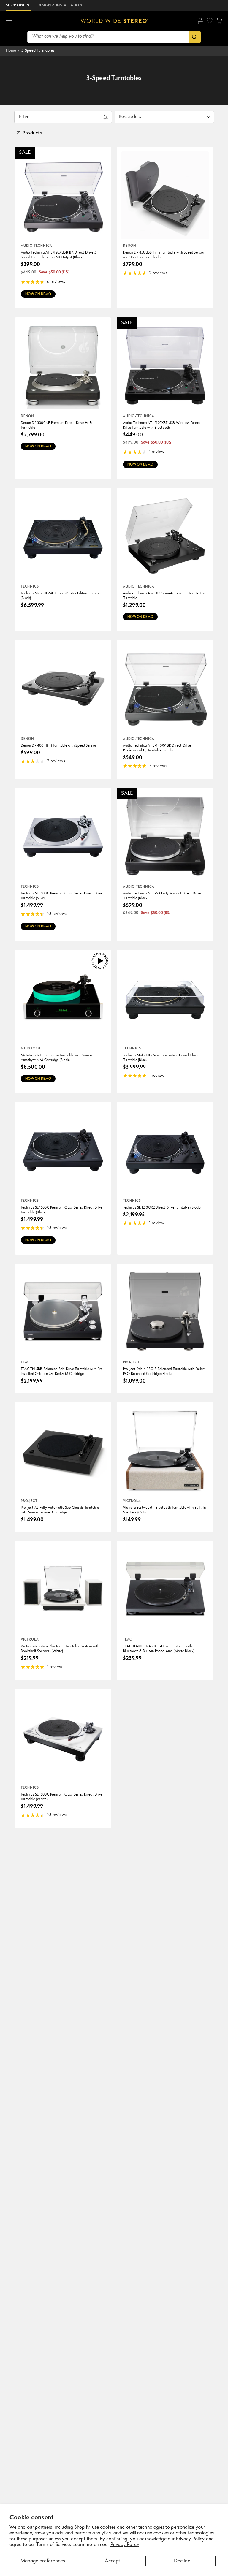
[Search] (195, 37)
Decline (182, 2561)
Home (11, 51)
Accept (112, 2561)
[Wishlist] (210, 20)
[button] (9, 21)
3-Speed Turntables (38, 51)
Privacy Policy (125, 2545)
